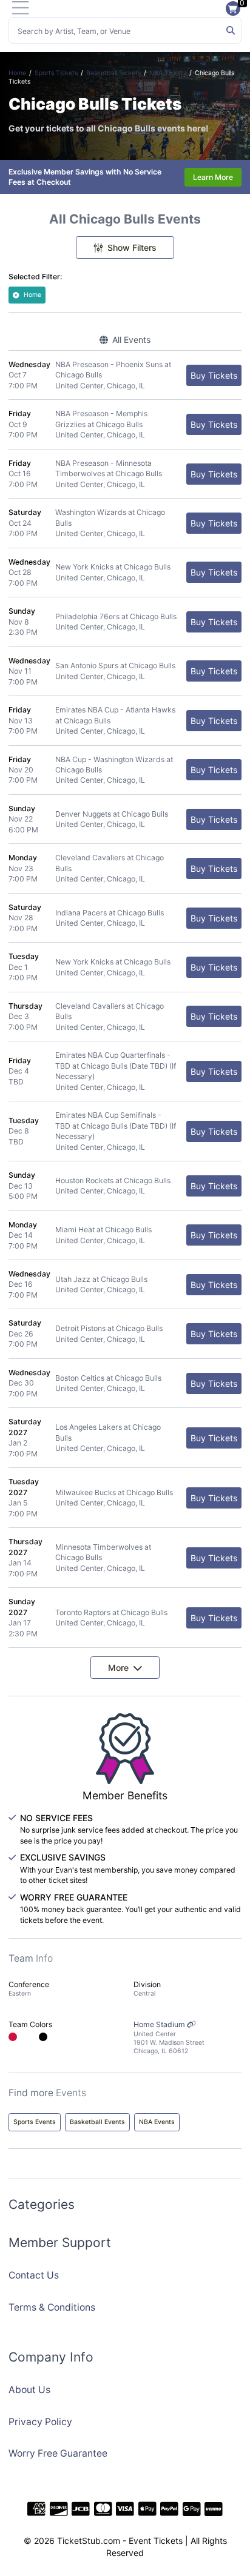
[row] (125, 375)
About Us (29, 2390)
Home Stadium (169, 2037)
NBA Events (157, 2122)
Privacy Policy (40, 2422)
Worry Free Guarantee (58, 2453)
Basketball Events (97, 2122)
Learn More (213, 177)
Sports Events (35, 2122)
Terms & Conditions (52, 2307)
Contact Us (34, 2275)
